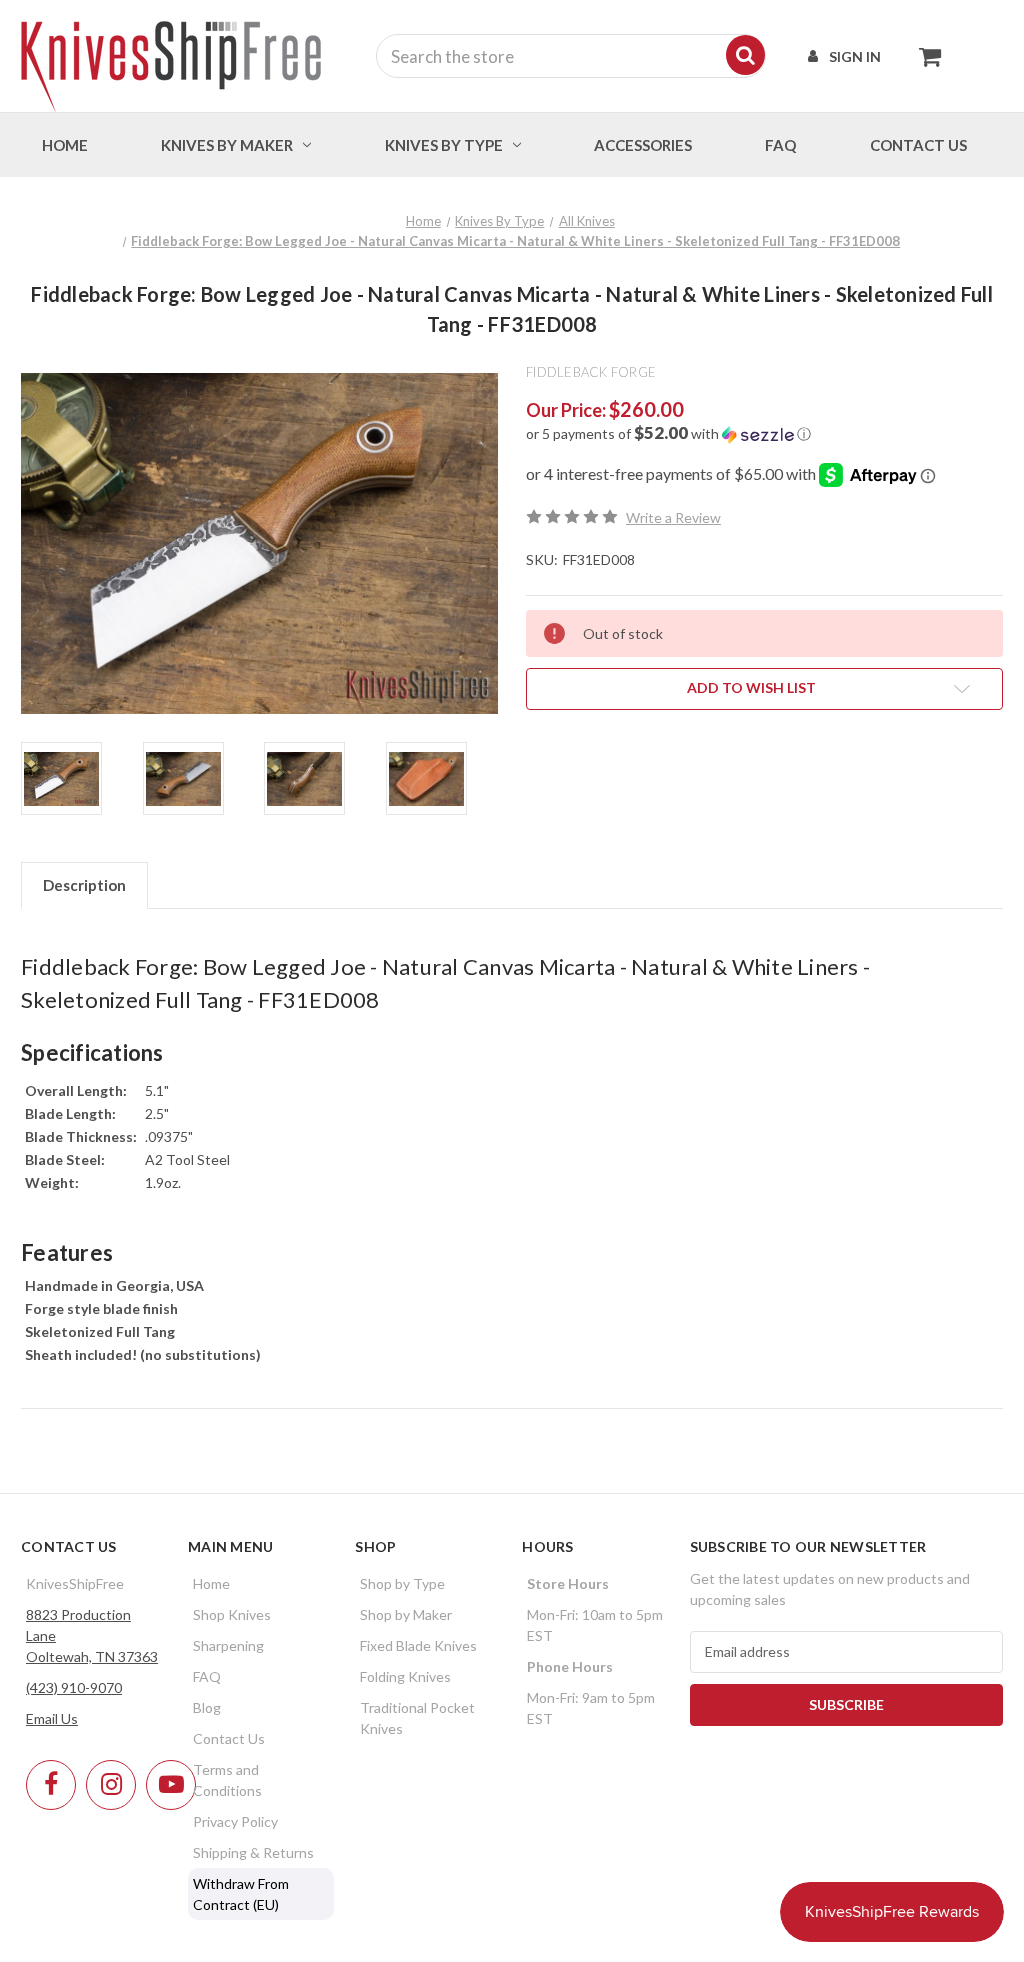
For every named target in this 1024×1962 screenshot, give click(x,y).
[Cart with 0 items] (924, 56)
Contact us (918, 145)
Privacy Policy (235, 1821)
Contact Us (229, 1738)
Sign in (855, 56)
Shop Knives (232, 1614)
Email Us (52, 1718)
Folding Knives (405, 1676)
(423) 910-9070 (74, 1687)
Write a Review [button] (673, 517)
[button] (764, 434)
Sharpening (228, 1645)
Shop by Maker (406, 1614)
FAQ (780, 145)
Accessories (643, 145)
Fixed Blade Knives (418, 1645)
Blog (207, 1707)
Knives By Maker (227, 145)
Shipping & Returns (253, 1852)
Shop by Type (402, 1583)
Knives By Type (444, 145)
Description (84, 885)
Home (65, 145)
